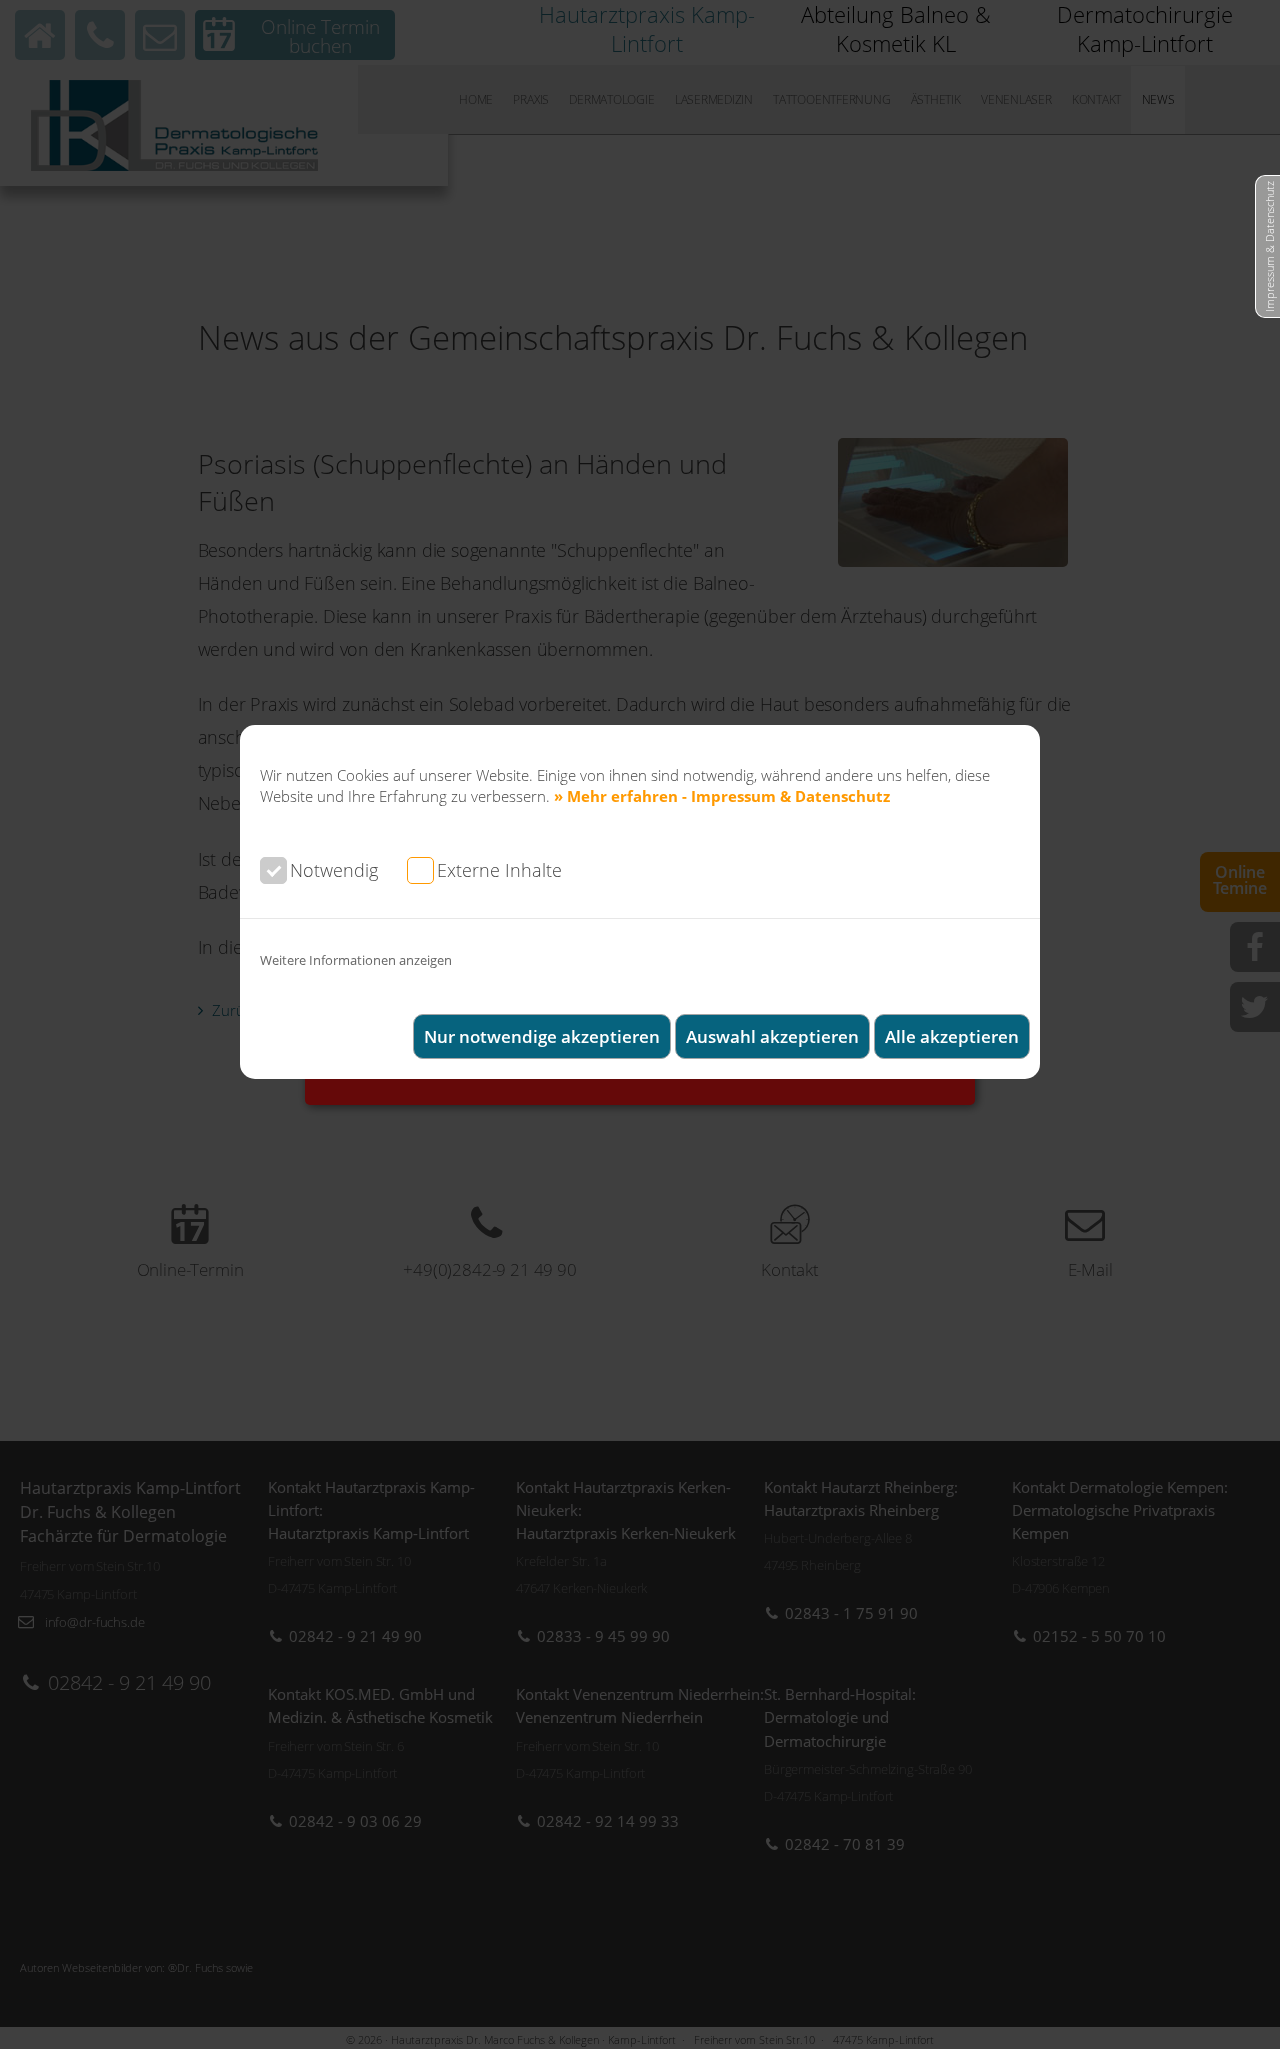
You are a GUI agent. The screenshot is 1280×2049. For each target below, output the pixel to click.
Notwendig (334, 869)
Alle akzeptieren (952, 1036)
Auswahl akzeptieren (772, 1036)
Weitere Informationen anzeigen (356, 960)
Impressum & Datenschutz (1269, 246)
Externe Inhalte (499, 869)
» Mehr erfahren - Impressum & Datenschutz (722, 796)
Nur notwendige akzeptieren (542, 1036)
